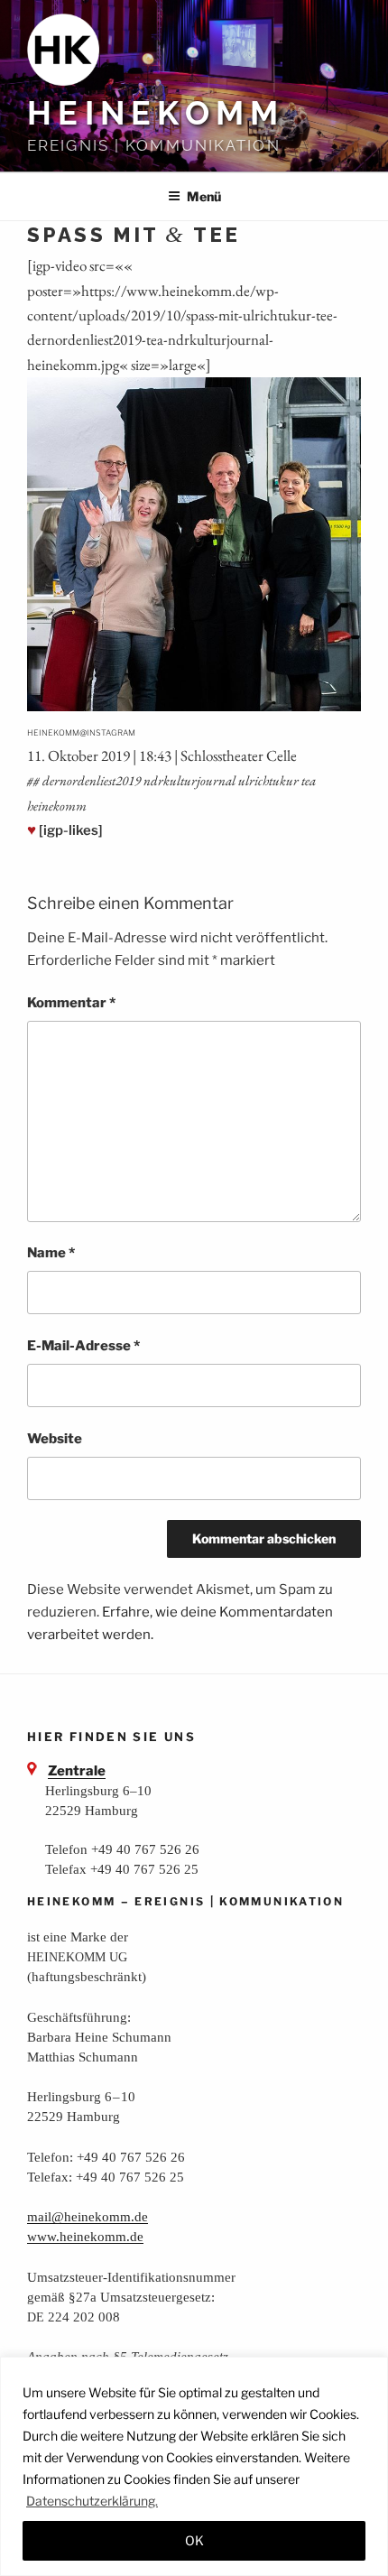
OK (194, 2540)
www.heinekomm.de (85, 2236)
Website (55, 1439)
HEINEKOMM (156, 113)
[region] (194, 2466)
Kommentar (71, 1003)
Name (51, 1253)
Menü (204, 196)
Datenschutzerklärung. (92, 2501)
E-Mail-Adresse (83, 1346)
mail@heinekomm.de (88, 2216)
